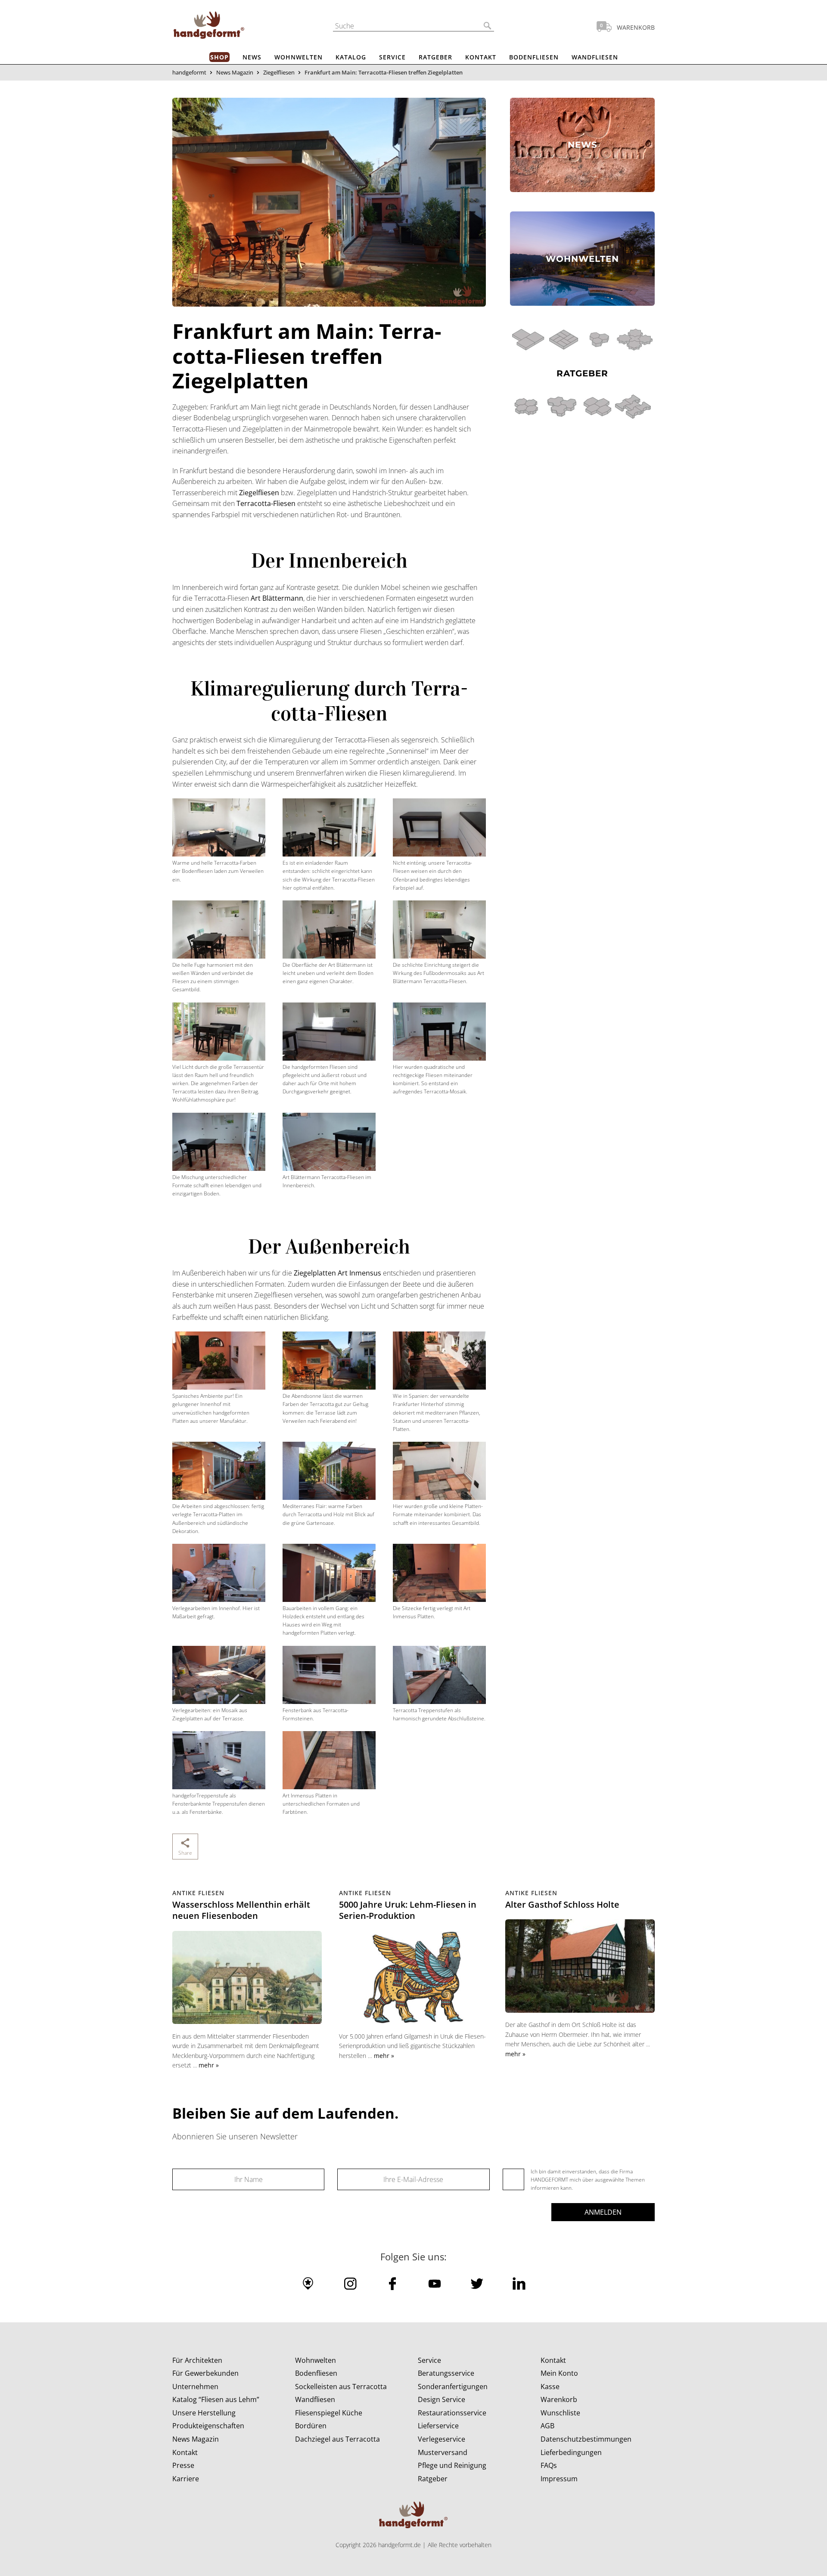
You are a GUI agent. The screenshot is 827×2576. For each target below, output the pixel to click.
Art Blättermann (277, 598)
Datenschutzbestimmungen (586, 2439)
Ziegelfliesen (279, 72)
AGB (547, 2426)
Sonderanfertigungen (453, 2387)
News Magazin (235, 72)
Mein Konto (559, 2373)
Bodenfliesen (534, 57)
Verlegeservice (441, 2439)
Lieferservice (438, 2426)
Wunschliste (560, 2413)
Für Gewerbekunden (205, 2373)
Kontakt (481, 57)
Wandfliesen (595, 57)
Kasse (550, 2387)
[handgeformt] (209, 27)
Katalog (351, 57)
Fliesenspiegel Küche (329, 2413)
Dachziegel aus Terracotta (337, 2439)
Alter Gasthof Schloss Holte (562, 1904)
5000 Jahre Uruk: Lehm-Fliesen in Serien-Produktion (408, 1910)
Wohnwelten (298, 57)
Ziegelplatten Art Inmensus (337, 1273)
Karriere (186, 2479)
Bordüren (311, 2426)
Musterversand (443, 2452)
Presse (183, 2465)
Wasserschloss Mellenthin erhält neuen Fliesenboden (241, 1910)
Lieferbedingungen (571, 2452)
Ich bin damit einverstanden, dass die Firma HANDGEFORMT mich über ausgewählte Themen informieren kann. (588, 2180)
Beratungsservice (446, 2373)
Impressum (559, 2479)
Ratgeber (435, 57)
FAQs (549, 2465)
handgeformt (189, 72)
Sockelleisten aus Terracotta (341, 2387)
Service (392, 57)
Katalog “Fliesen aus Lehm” (216, 2399)
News (252, 57)
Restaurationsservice (452, 2413)
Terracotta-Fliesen (266, 503)
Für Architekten (197, 2360)
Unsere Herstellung (204, 2413)
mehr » (209, 2065)
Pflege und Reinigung (452, 2465)
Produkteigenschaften (208, 2426)
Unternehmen (195, 2387)
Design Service (441, 2399)
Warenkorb (559, 2399)
